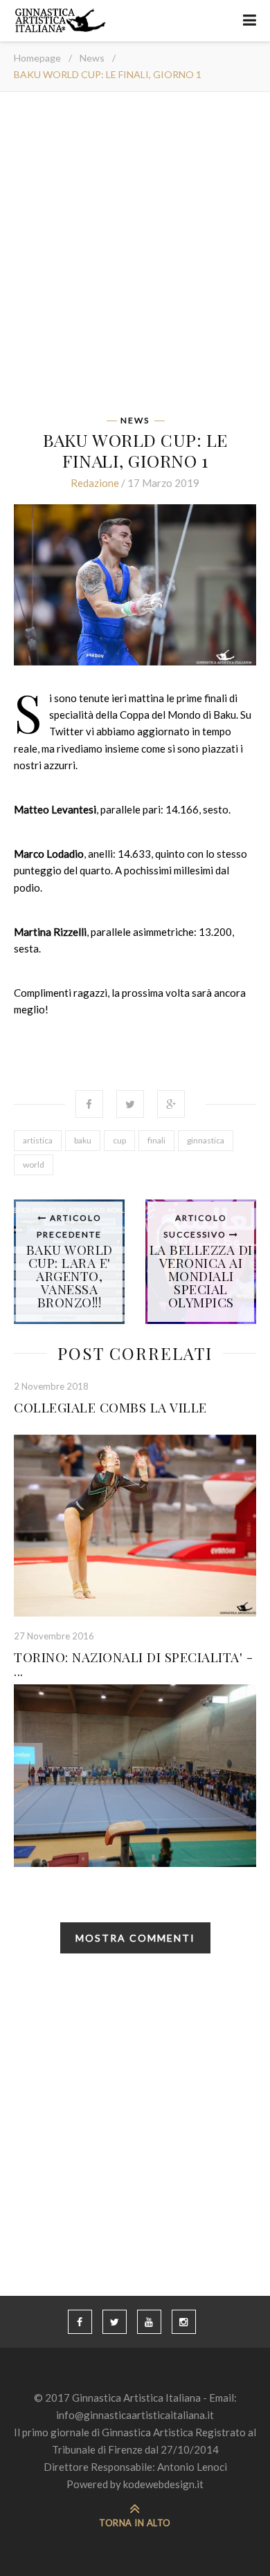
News (92, 58)
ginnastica (206, 1140)
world (34, 1165)
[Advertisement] (135, 258)
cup (119, 1140)
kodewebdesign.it (163, 2484)
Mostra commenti (135, 1938)
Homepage (37, 58)
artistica (38, 1140)
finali (156, 1140)
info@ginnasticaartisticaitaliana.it (135, 2415)
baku (83, 1140)
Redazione (95, 483)
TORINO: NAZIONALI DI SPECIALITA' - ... (133, 1664)
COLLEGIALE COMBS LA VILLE (110, 1407)
